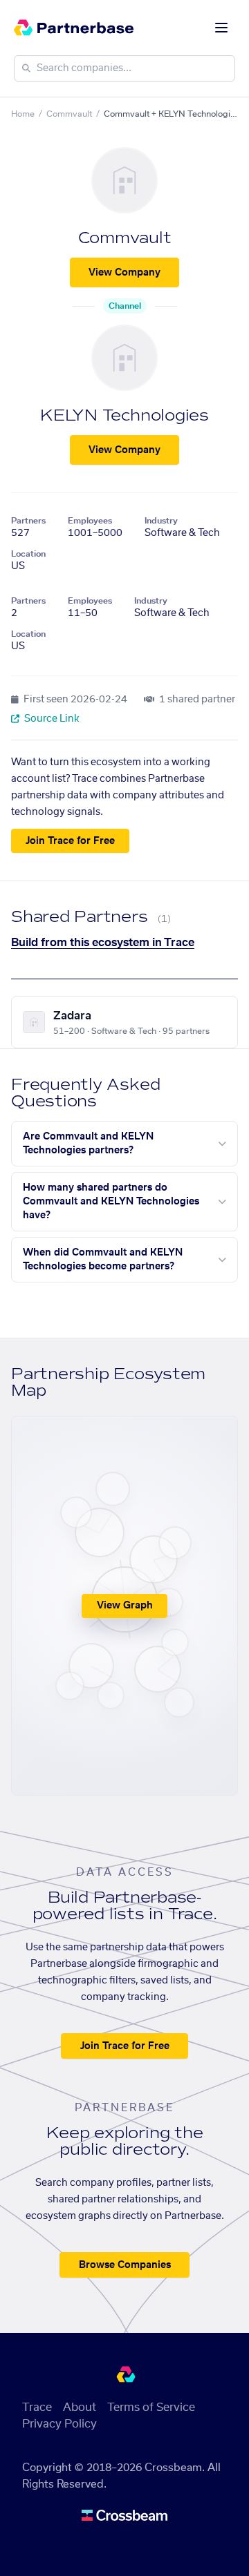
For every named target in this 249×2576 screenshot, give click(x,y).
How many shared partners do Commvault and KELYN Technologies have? (111, 1202)
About (80, 2407)
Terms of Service (151, 2407)
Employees (90, 521)
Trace (37, 2407)
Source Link (51, 719)
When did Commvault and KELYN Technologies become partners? (103, 1260)
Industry (161, 521)
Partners (28, 521)
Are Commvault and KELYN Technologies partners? (88, 1144)
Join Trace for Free (70, 841)
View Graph (125, 1606)
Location (28, 554)
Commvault (69, 114)
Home (23, 114)
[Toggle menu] (221, 28)
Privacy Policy (59, 2424)
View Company (124, 273)
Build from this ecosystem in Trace (103, 943)
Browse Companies (125, 2265)
